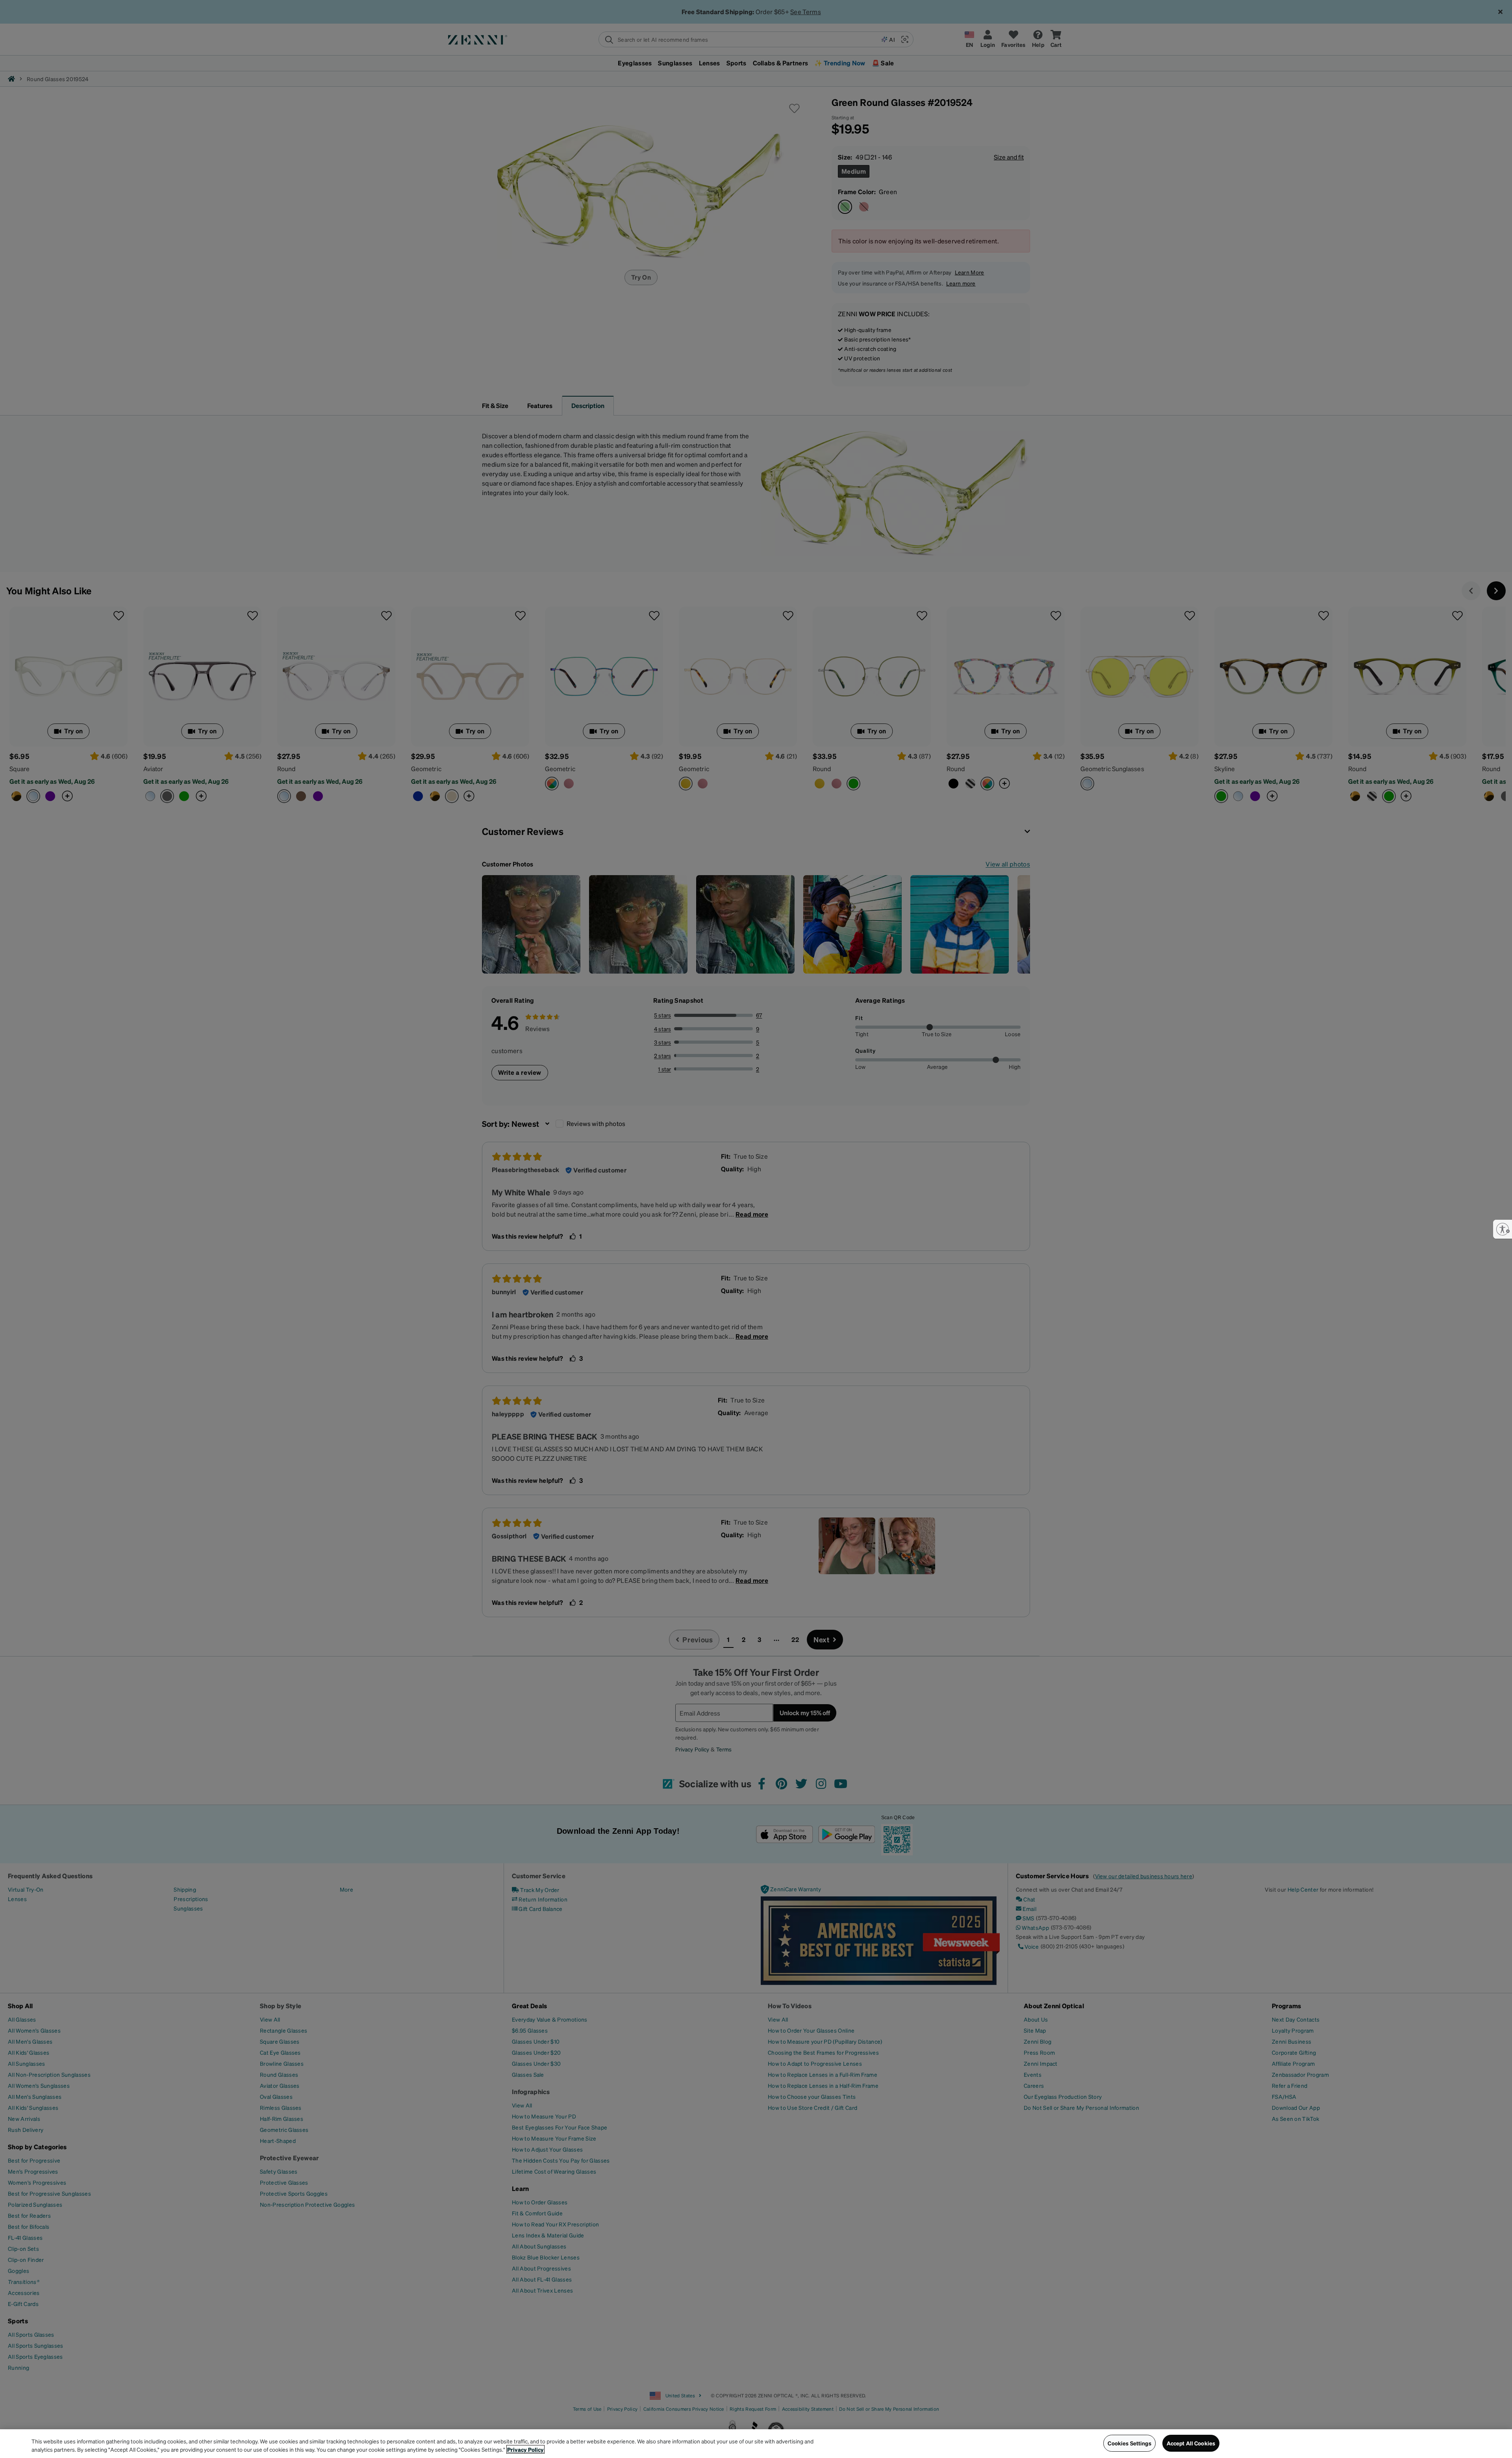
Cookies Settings (1129, 2443)
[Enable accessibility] (1503, 1229)
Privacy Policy (525, 2449)
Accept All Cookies (1191, 2443)
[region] (756, 2444)
